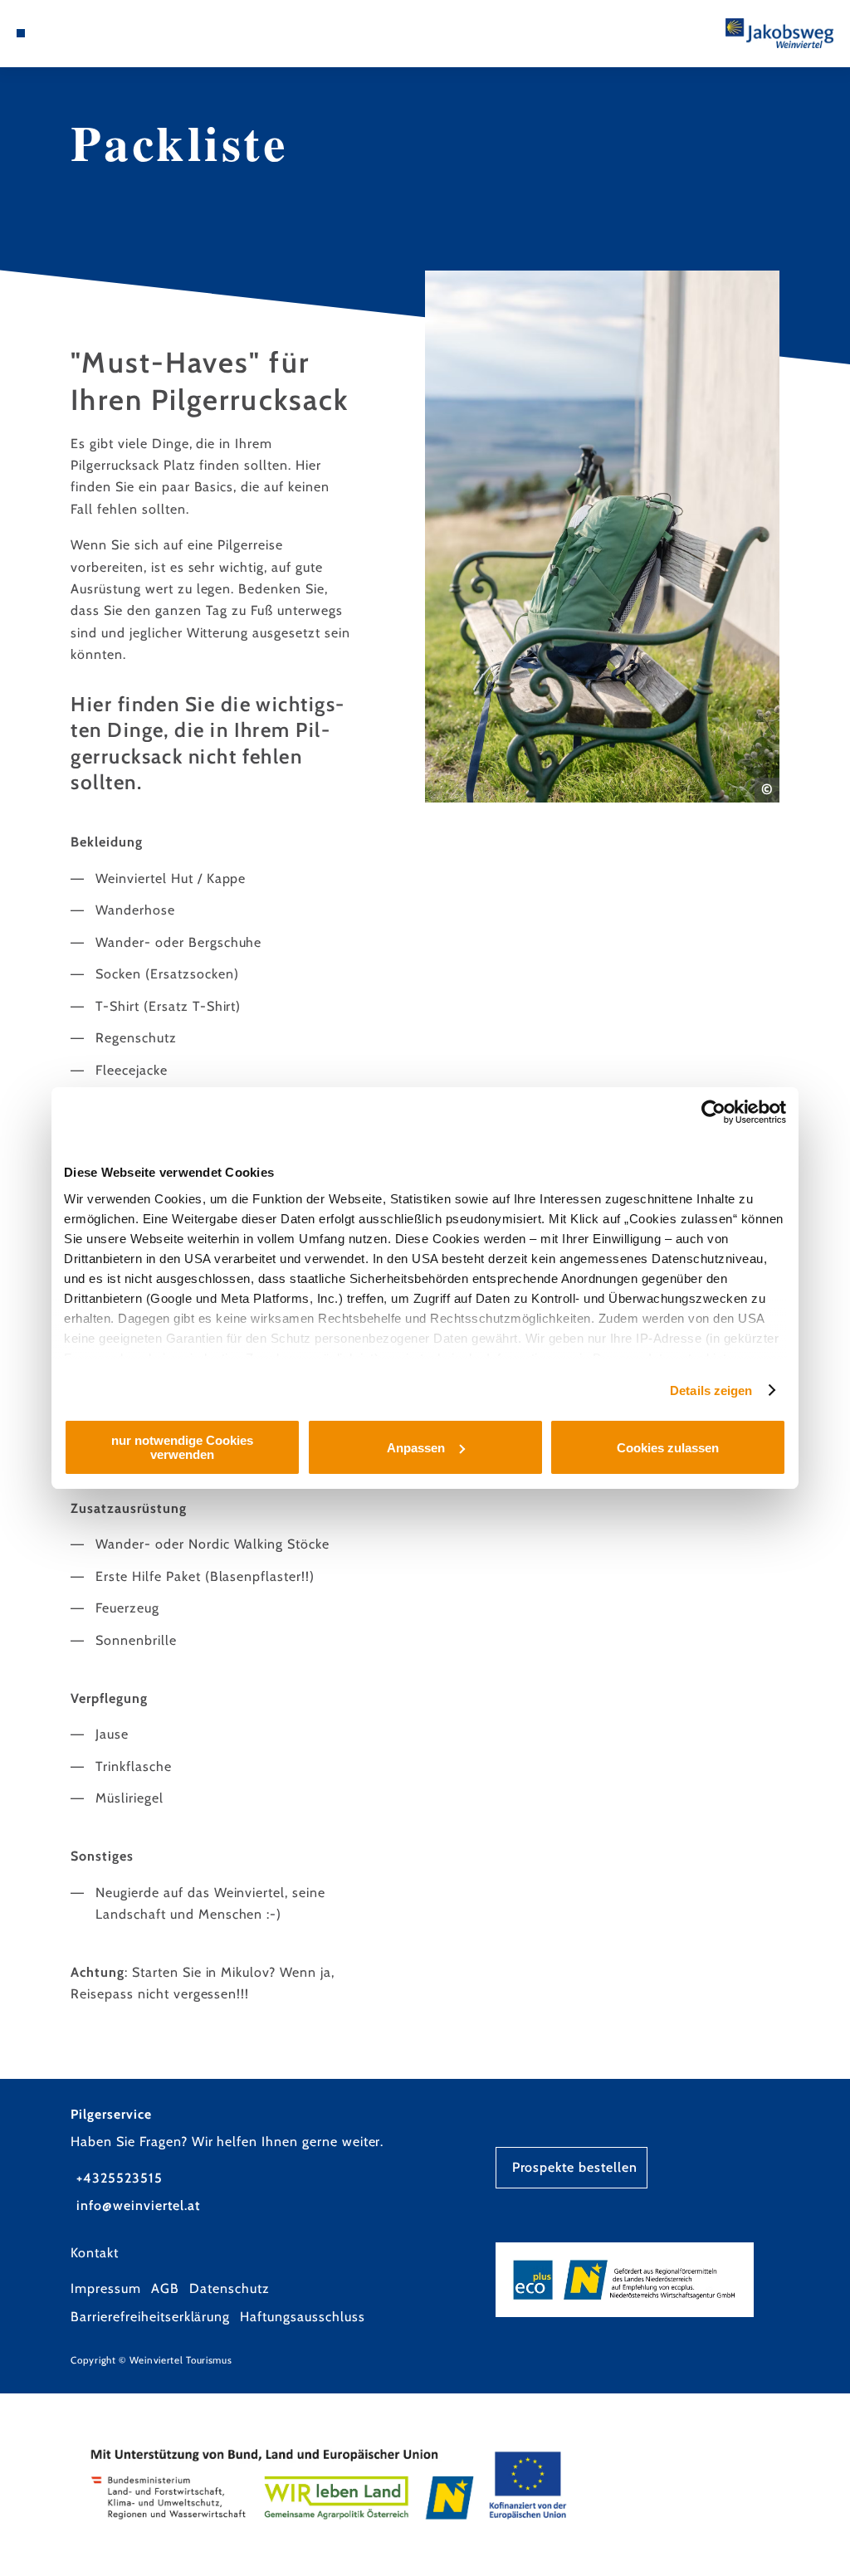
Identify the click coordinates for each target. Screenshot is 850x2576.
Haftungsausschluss (302, 2317)
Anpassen (416, 1448)
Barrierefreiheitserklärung (150, 2317)
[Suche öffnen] (55, 33)
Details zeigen (711, 1390)
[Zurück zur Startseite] (779, 33)
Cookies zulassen (668, 1448)
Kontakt (95, 2253)
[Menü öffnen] (21, 33)
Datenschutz (230, 2288)
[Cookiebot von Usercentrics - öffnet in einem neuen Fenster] (713, 1112)
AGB (165, 2288)
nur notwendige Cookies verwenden (182, 1447)
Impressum (106, 2288)
